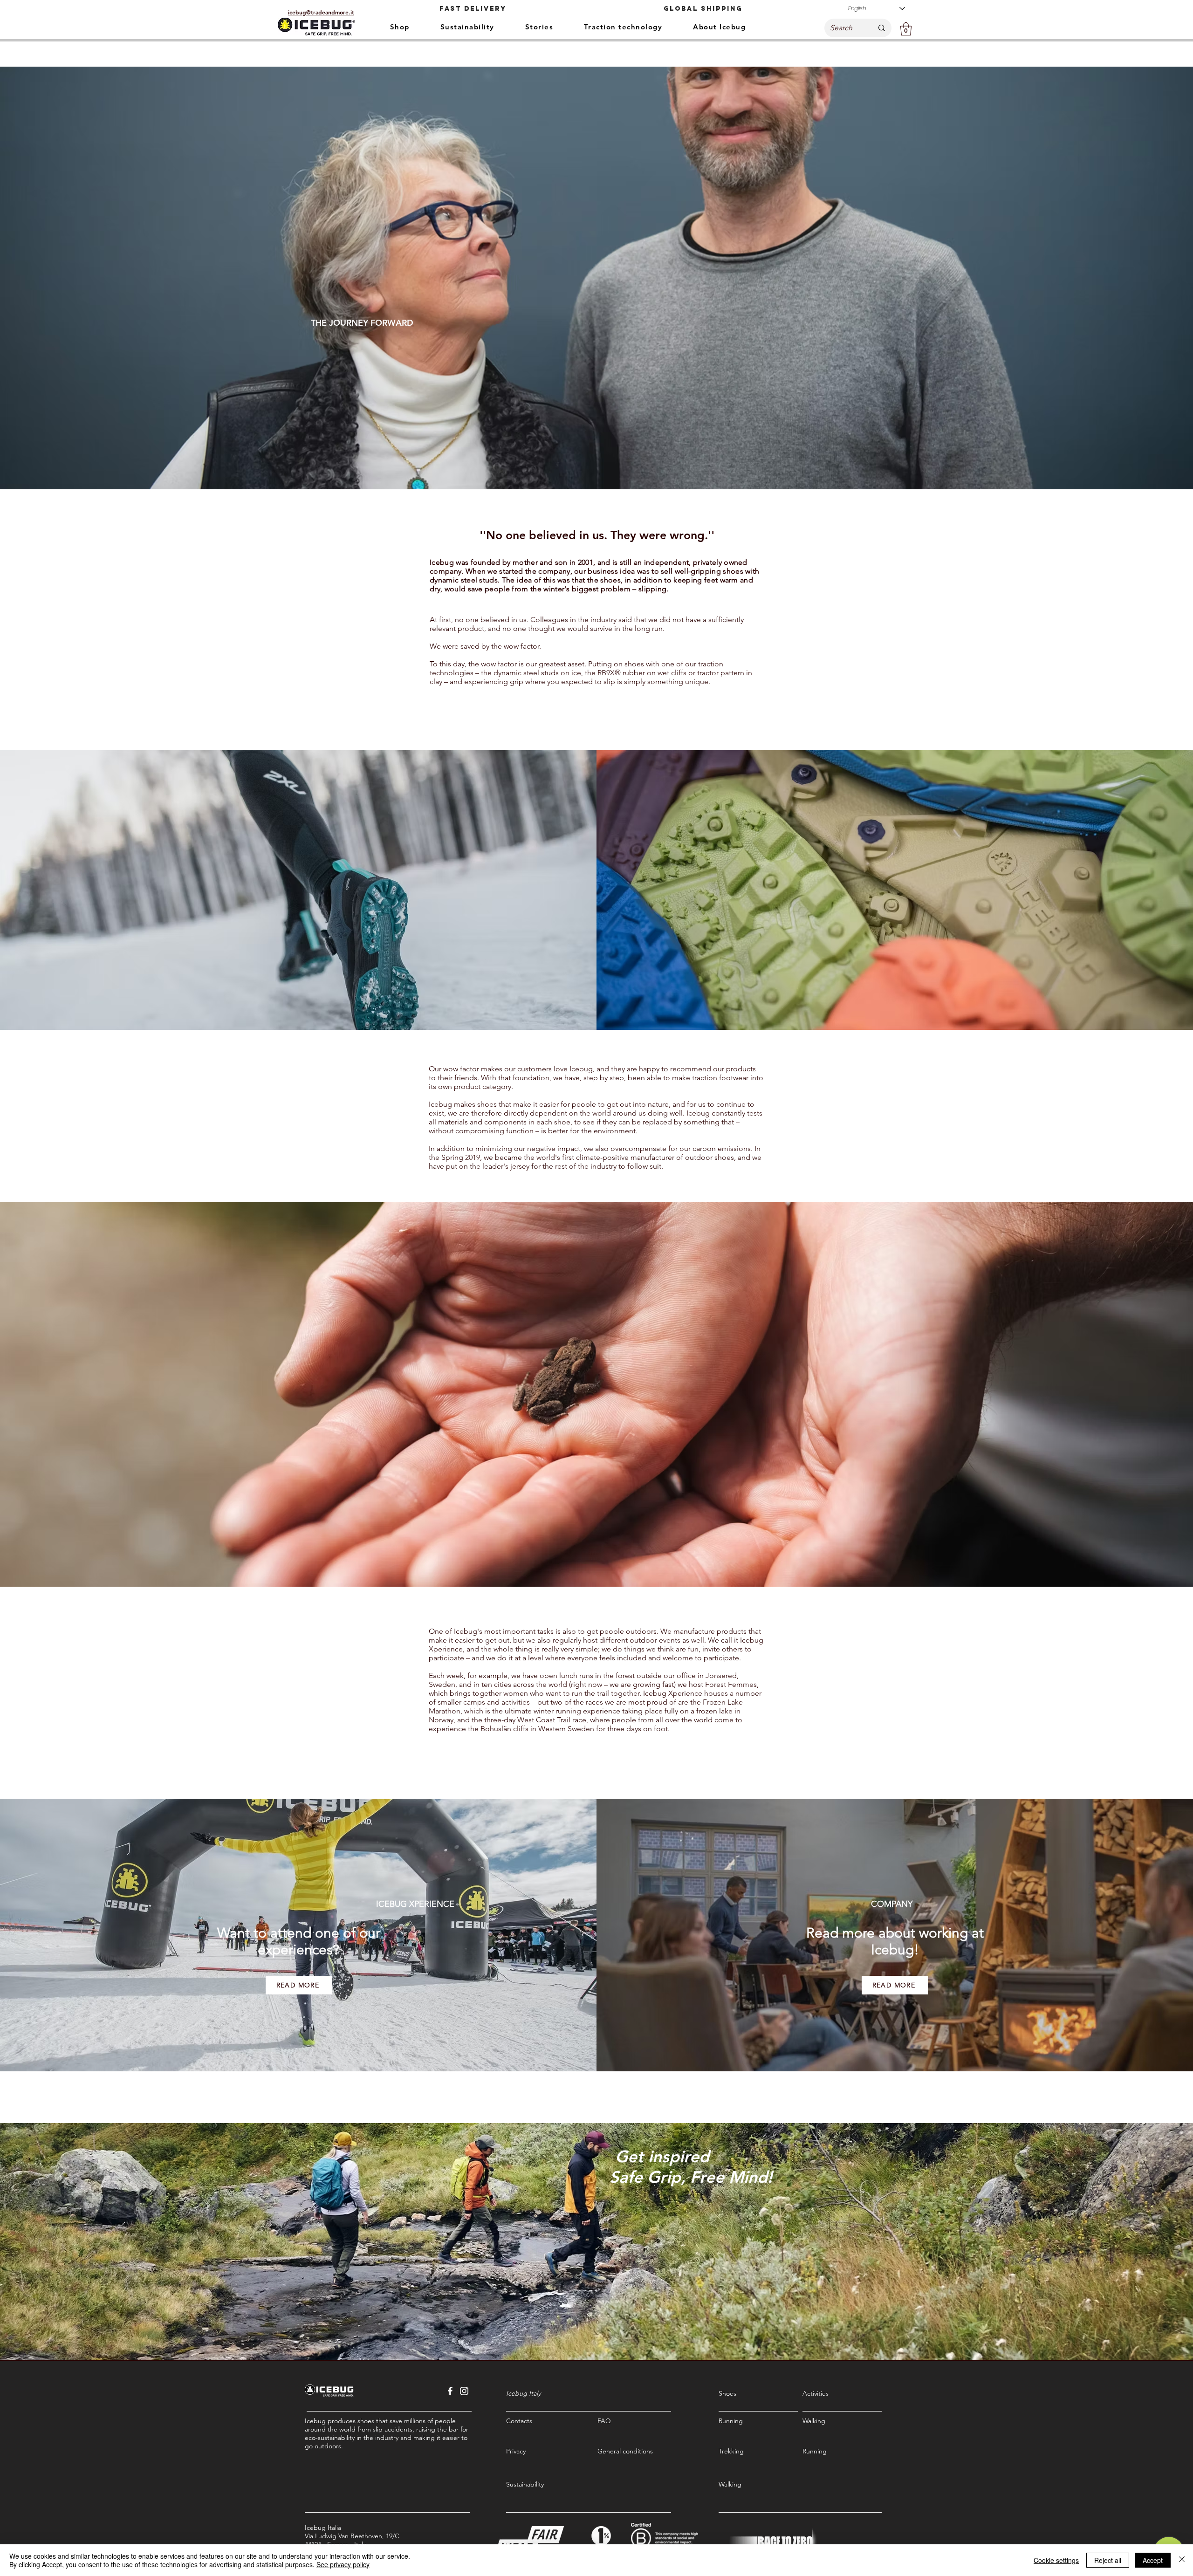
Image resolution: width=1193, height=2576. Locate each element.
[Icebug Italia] (450, 2391)
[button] (906, 29)
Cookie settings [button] (1056, 2560)
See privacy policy (343, 2564)
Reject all (1108, 2560)
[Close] (1182, 2560)
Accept (1153, 2560)
